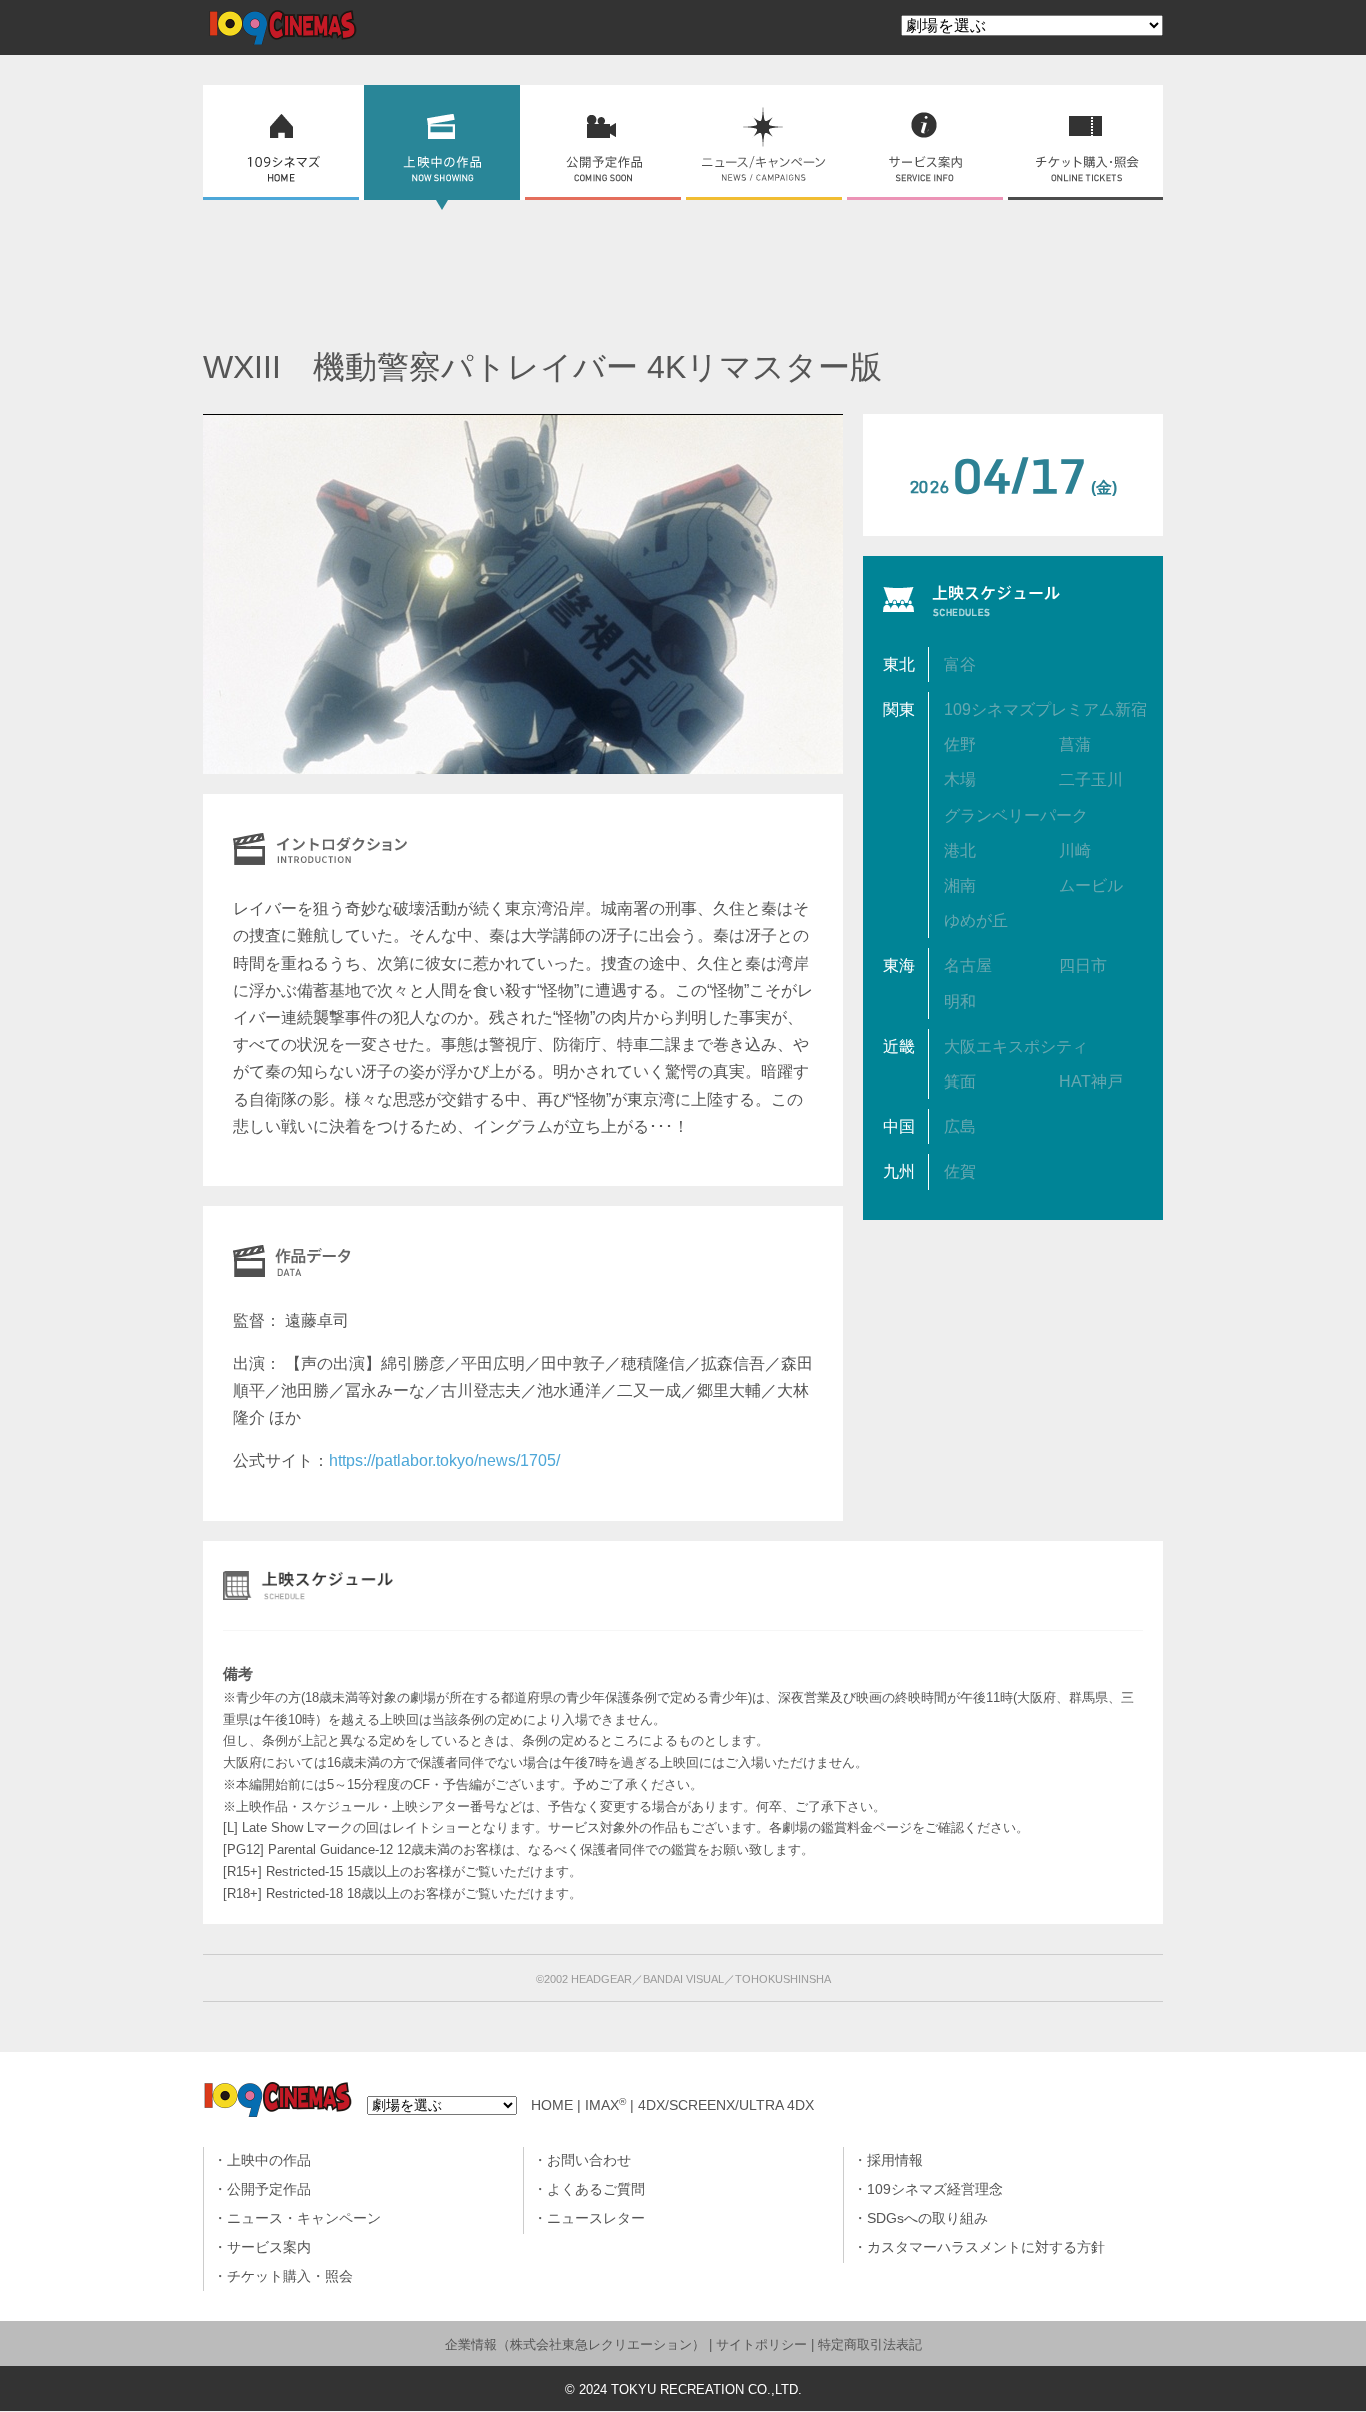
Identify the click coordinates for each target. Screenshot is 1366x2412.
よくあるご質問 (596, 2189)
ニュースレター (596, 2218)
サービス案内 (269, 2247)
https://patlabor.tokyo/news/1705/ (444, 1460)
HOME (552, 2105)
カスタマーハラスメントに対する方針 (986, 2247)
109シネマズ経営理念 (935, 2189)
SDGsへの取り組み (927, 2218)
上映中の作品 (269, 2160)
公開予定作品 (269, 2189)
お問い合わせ (589, 2160)
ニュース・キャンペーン (304, 2218)
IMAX (605, 2105)
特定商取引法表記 (870, 2344)
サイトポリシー (761, 2344)
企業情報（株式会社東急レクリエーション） (575, 2344)
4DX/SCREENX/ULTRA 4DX (726, 2105)
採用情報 (895, 2160)
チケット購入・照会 (290, 2276)
